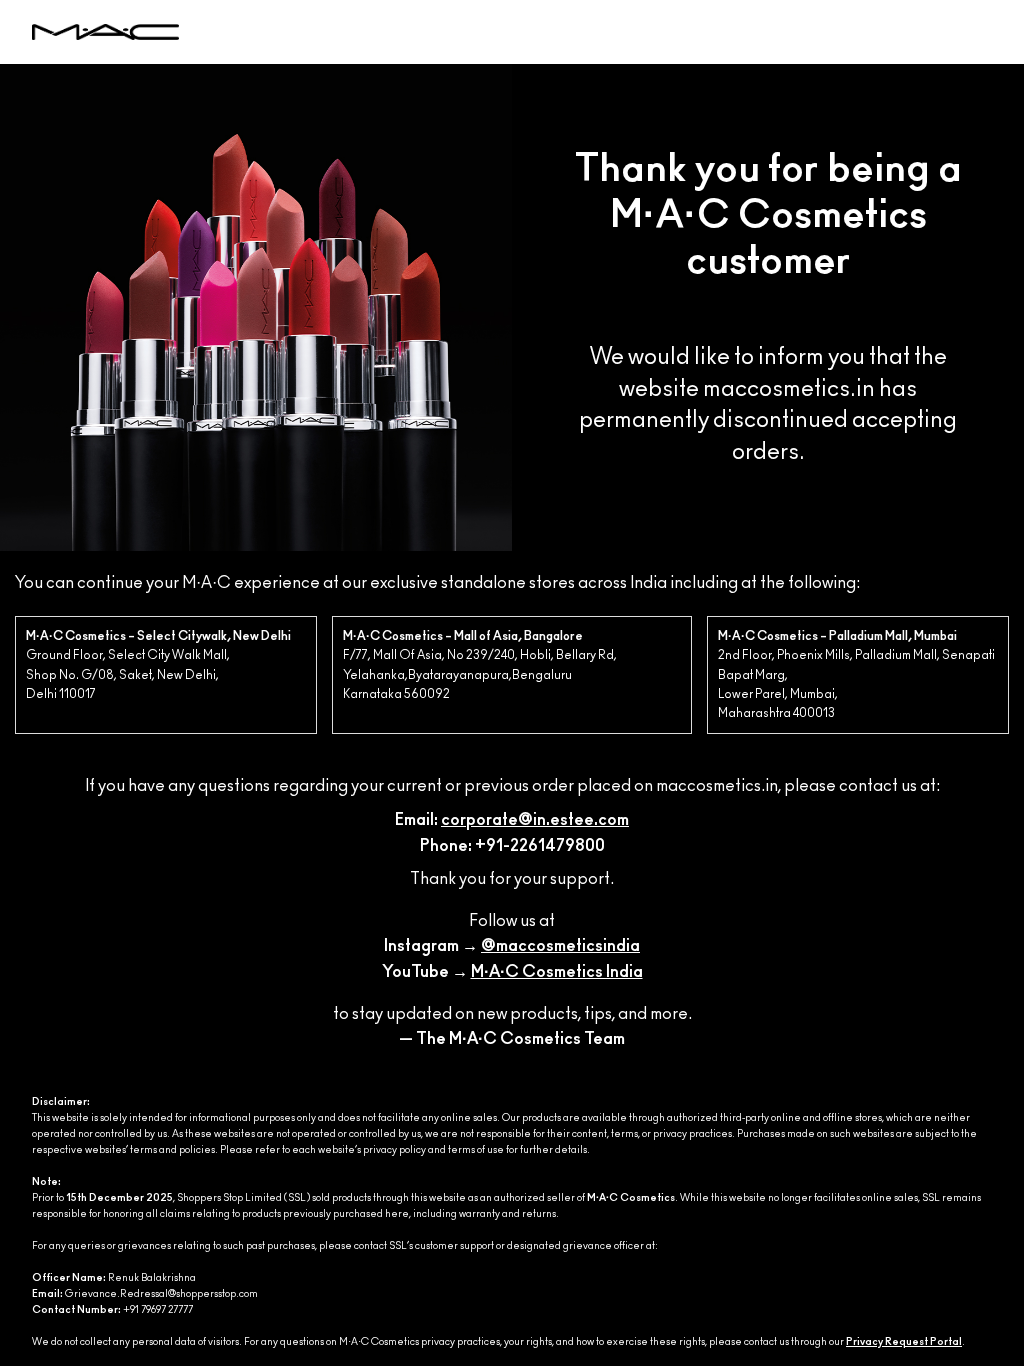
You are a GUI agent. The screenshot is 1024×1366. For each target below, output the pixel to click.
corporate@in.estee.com (535, 820)
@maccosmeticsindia (560, 946)
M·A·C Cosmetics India (557, 972)
